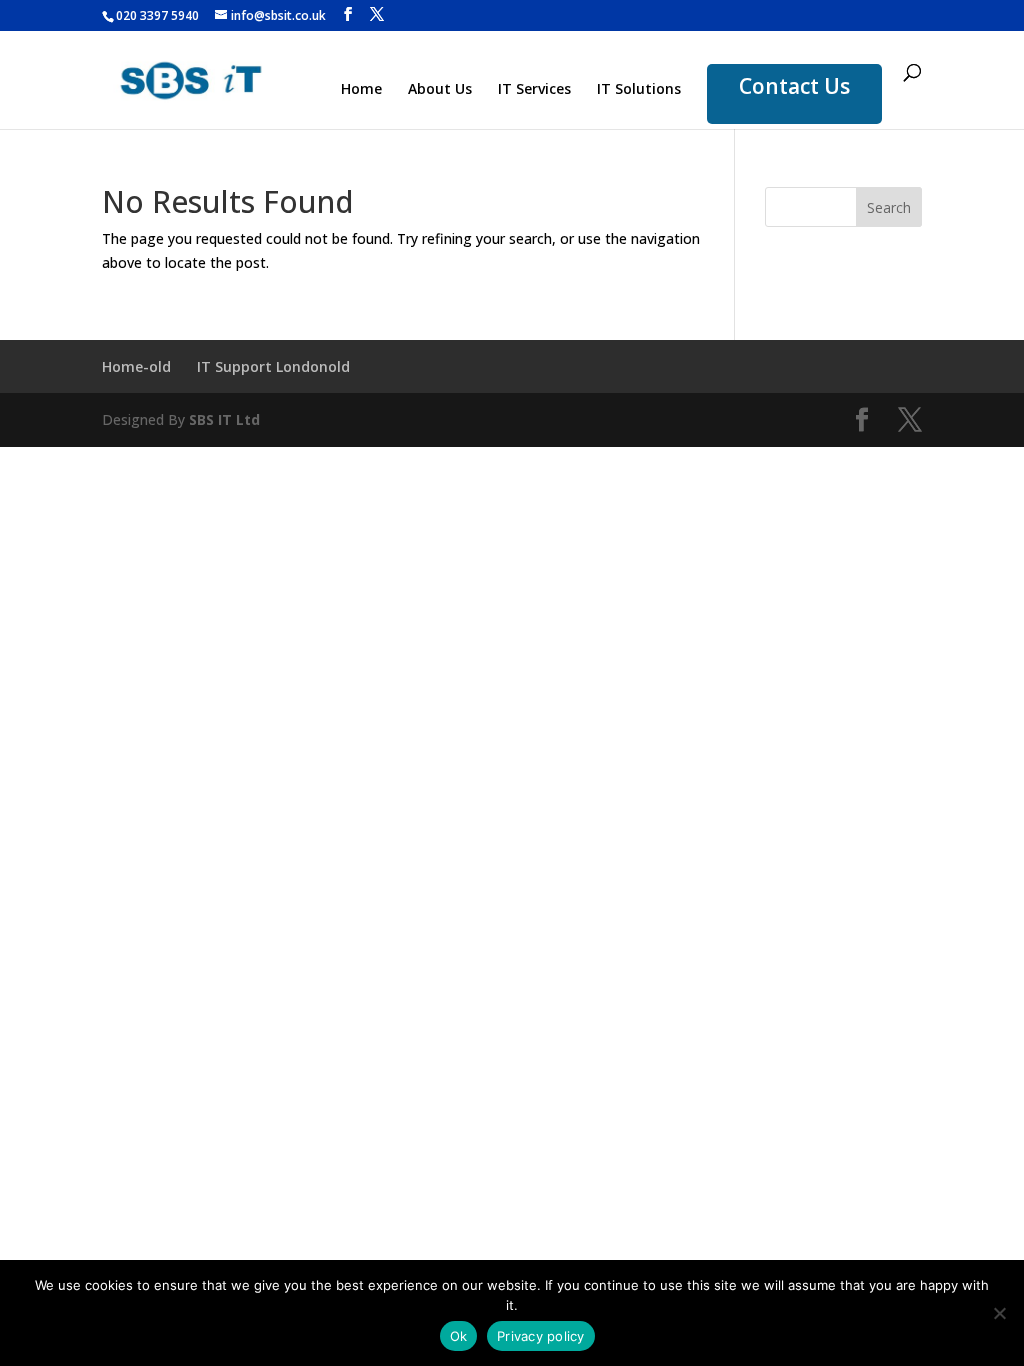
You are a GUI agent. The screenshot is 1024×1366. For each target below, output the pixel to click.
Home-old (136, 366)
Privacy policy (541, 1336)
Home (361, 90)
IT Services (534, 90)
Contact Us (794, 86)
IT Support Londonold (273, 366)
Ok (459, 1336)
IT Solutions (639, 90)
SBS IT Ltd (224, 419)
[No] (999, 1313)
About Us (440, 90)
